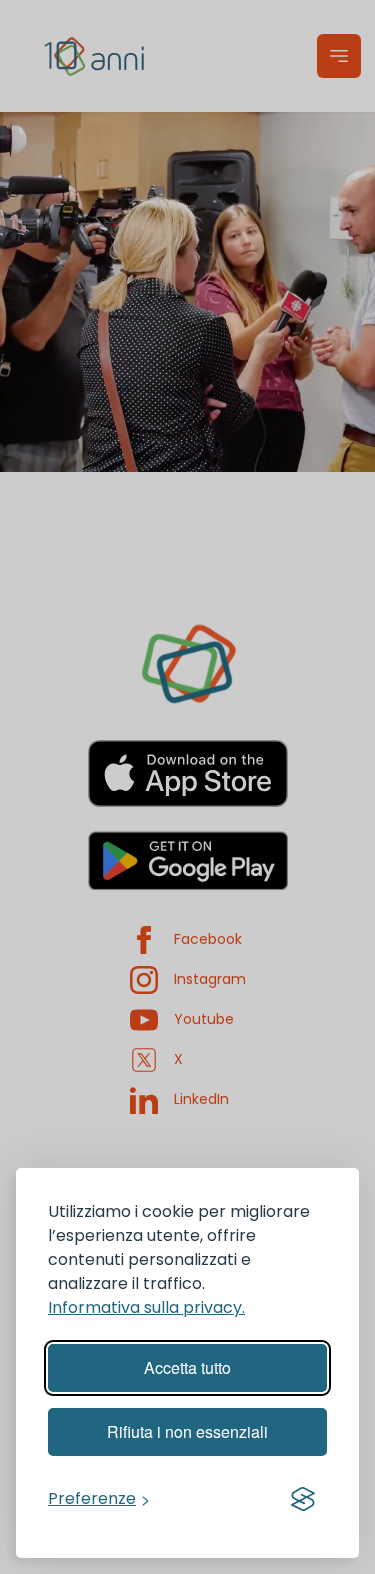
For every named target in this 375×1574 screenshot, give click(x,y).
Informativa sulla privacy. (146, 1307)
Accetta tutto (187, 1367)
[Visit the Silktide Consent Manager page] (303, 1499)
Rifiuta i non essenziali (187, 1431)
